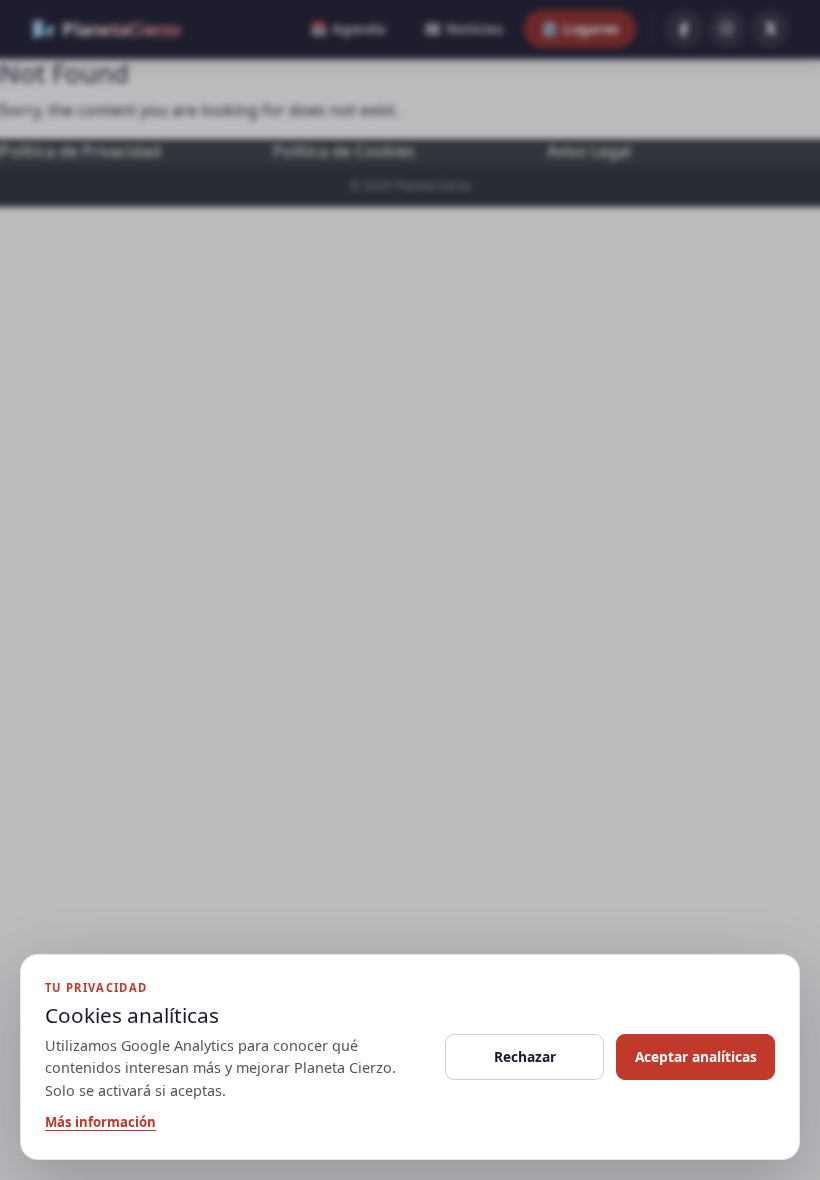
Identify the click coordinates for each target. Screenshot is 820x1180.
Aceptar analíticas (696, 1056)
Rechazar (525, 1056)
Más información (100, 1122)
